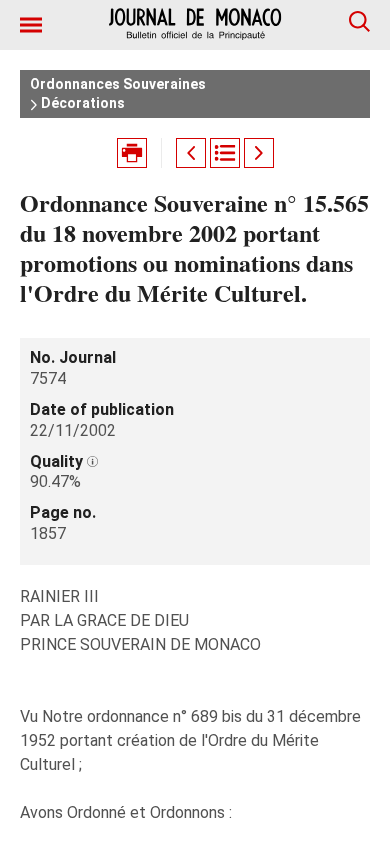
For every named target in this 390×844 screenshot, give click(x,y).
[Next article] (259, 153)
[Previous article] (191, 153)
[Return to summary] (225, 153)
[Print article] (132, 153)
